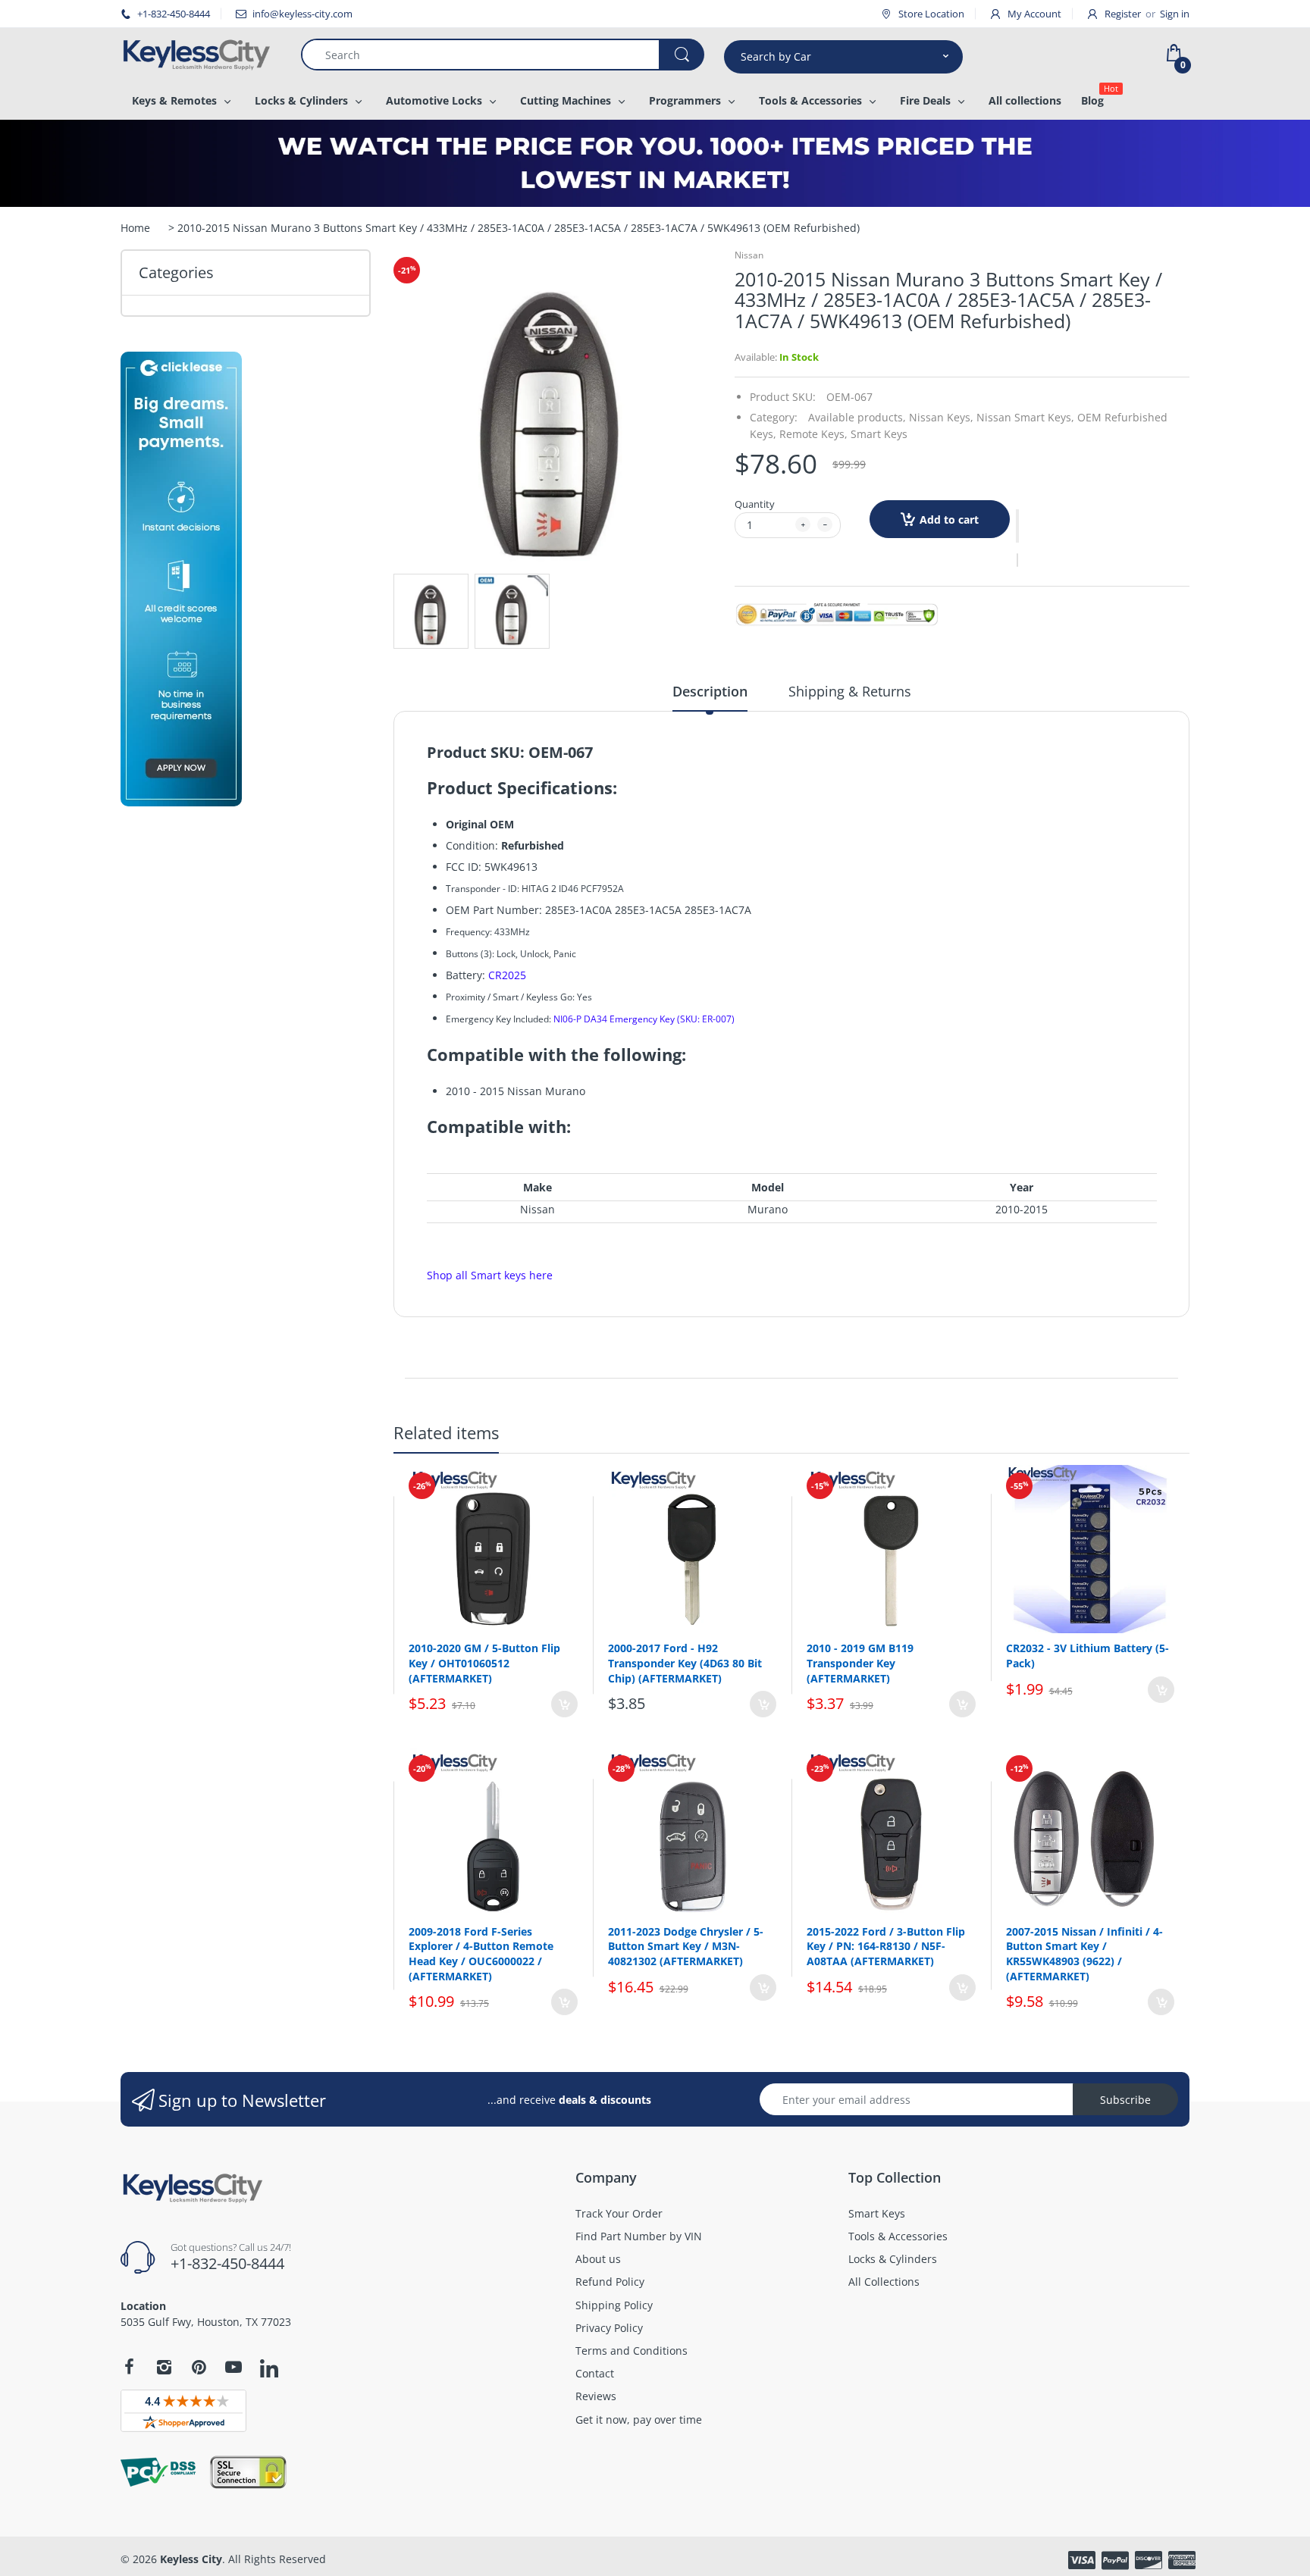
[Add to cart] (564, 1704)
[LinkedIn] (269, 2369)
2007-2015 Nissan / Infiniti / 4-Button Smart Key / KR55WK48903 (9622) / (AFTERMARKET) (1084, 1954)
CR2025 (507, 975)
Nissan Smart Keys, (1025, 417)
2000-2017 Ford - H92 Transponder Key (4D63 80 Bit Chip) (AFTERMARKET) (685, 1663)
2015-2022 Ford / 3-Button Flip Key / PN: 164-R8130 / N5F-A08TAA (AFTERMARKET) (886, 1946)
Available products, (857, 417)
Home (135, 228)
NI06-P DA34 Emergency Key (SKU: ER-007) (644, 1019)
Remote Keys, (813, 434)
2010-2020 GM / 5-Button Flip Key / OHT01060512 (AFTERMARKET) (484, 1663)
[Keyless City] (199, 55)
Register (1123, 14)
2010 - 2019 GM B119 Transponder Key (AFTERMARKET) (860, 1663)
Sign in (1175, 14)
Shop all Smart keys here (490, 1275)
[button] (1017, 526)
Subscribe (1125, 2100)
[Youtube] (233, 2367)
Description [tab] (710, 691)
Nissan (749, 255)
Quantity (755, 504)
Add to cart (949, 520)
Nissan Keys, (941, 417)
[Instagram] (164, 2367)
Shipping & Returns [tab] (850, 691)
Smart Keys (879, 434)
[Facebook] (129, 2367)
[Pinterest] (199, 2367)
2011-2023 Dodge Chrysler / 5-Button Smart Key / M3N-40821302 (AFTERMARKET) (686, 1946)
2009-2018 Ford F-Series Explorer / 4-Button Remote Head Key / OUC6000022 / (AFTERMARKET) (481, 1954)
